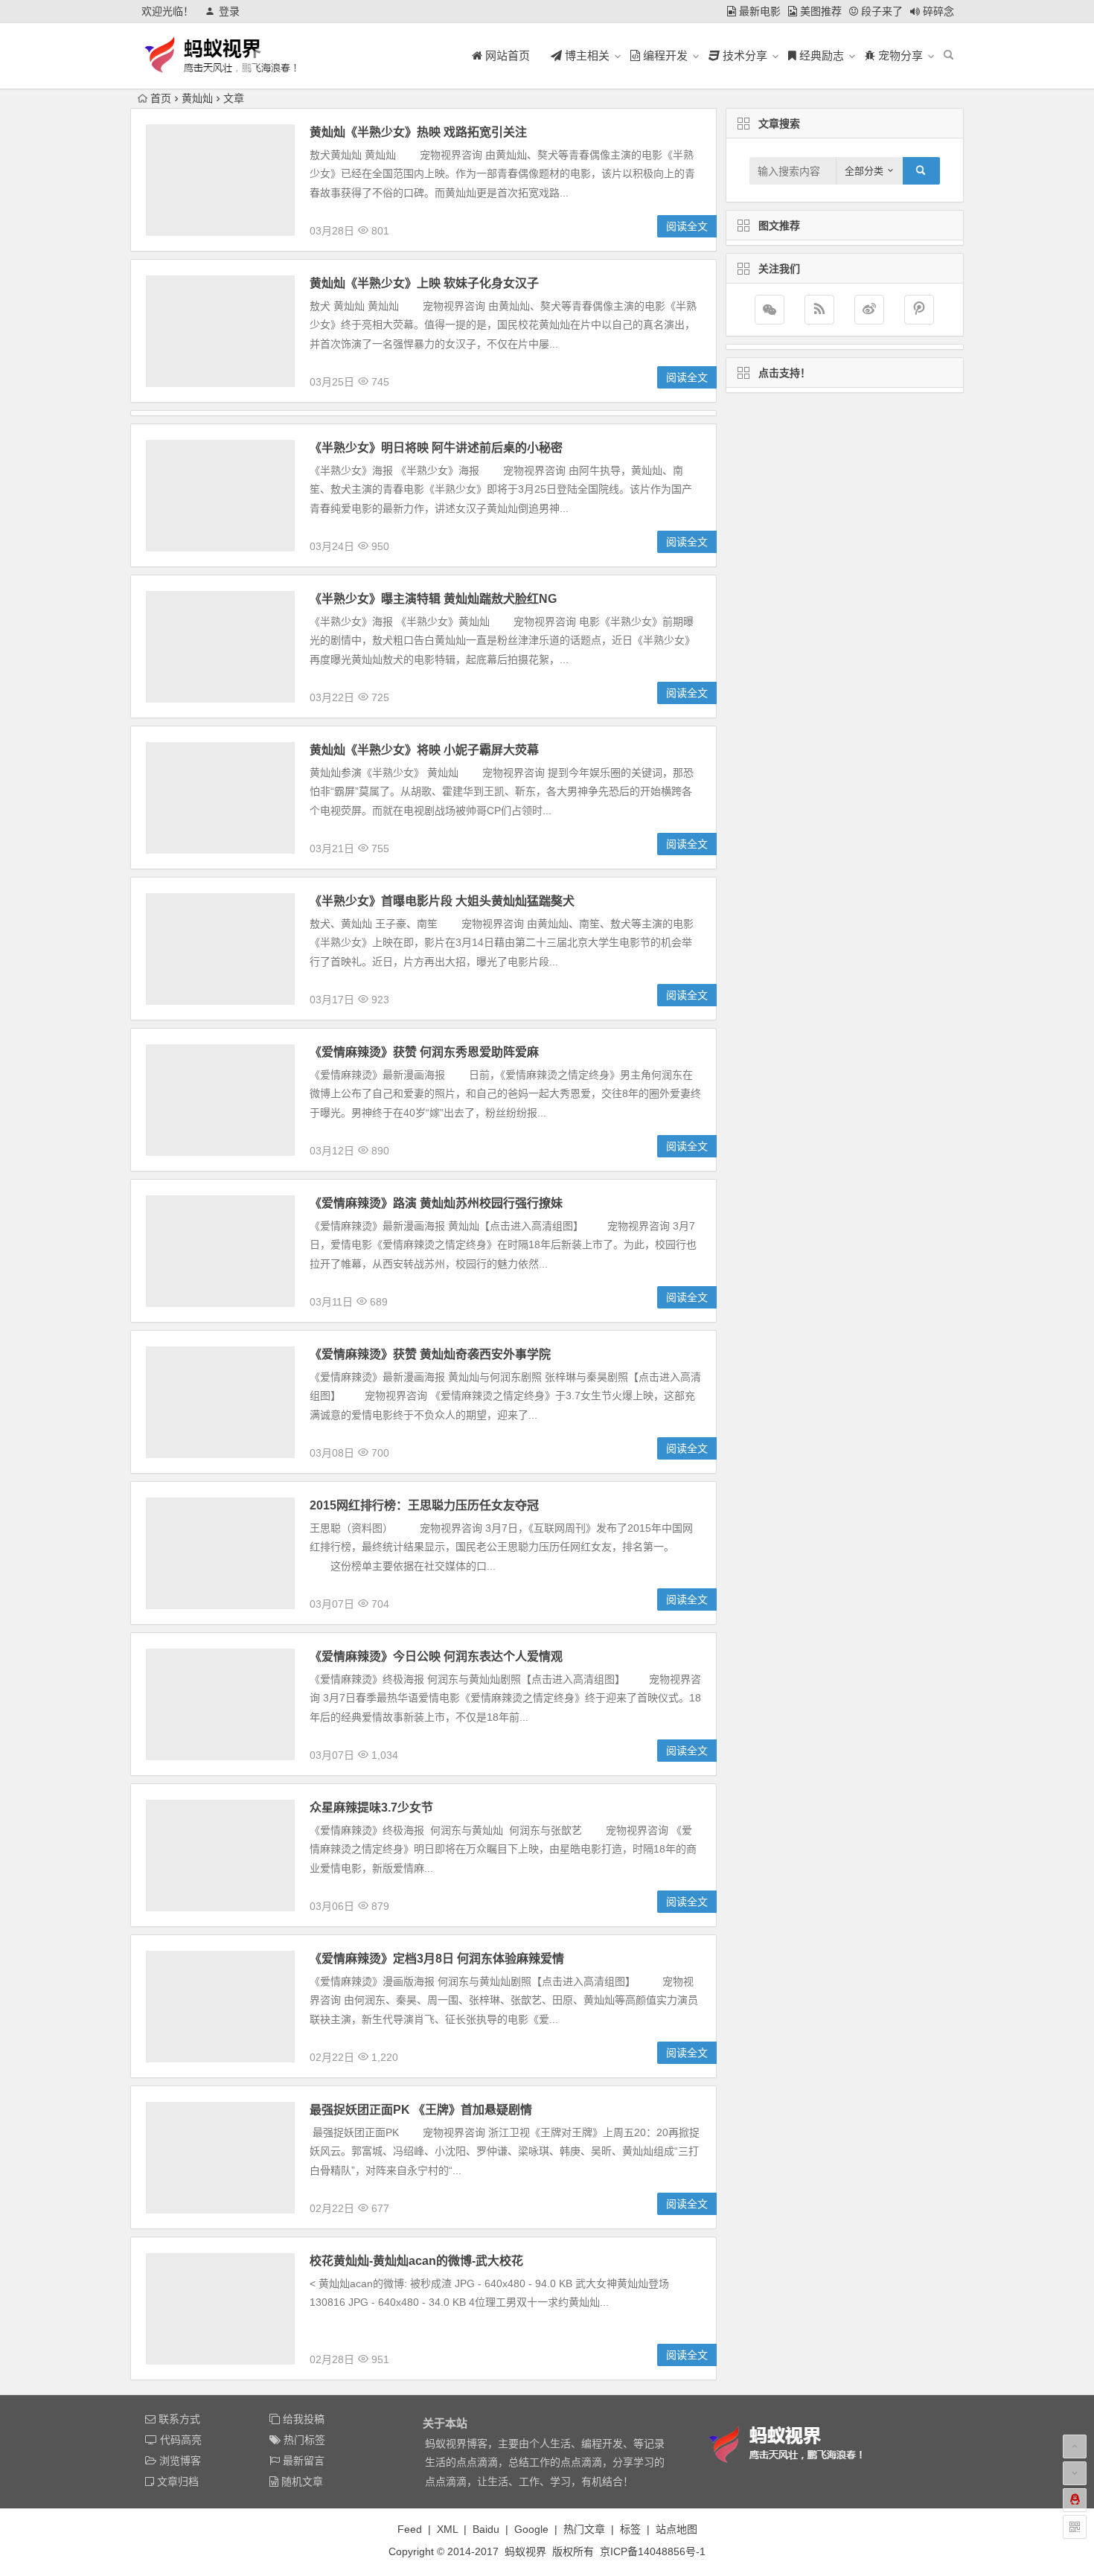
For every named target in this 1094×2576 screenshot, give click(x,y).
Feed (410, 2529)
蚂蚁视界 (525, 2551)
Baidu (486, 2529)
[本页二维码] (1075, 2527)
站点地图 (676, 2529)
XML (447, 2529)
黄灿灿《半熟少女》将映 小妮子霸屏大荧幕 (424, 750)
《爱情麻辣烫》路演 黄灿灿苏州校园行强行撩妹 (436, 1203)
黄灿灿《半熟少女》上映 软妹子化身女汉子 (424, 283)
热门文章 (584, 2529)
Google (531, 2529)
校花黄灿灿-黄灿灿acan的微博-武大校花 (416, 2261)
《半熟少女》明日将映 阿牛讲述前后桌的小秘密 (436, 448)
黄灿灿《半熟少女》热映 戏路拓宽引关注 (418, 132)
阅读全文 (687, 226)
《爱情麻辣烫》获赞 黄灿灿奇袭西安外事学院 (430, 1354)
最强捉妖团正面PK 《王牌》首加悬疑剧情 (421, 2110)
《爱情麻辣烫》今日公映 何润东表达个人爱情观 (436, 1656)
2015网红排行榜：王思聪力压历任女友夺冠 (424, 1505)
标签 (630, 2529)
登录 (229, 11)
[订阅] (819, 310)
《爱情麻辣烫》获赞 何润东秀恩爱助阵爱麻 (424, 1052)
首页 (161, 98)
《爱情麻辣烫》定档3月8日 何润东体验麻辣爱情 (437, 1959)
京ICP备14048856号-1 (653, 2551)
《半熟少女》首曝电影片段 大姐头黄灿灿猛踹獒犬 (442, 901)
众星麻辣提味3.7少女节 (371, 1808)
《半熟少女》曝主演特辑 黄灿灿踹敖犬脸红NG (433, 599)
